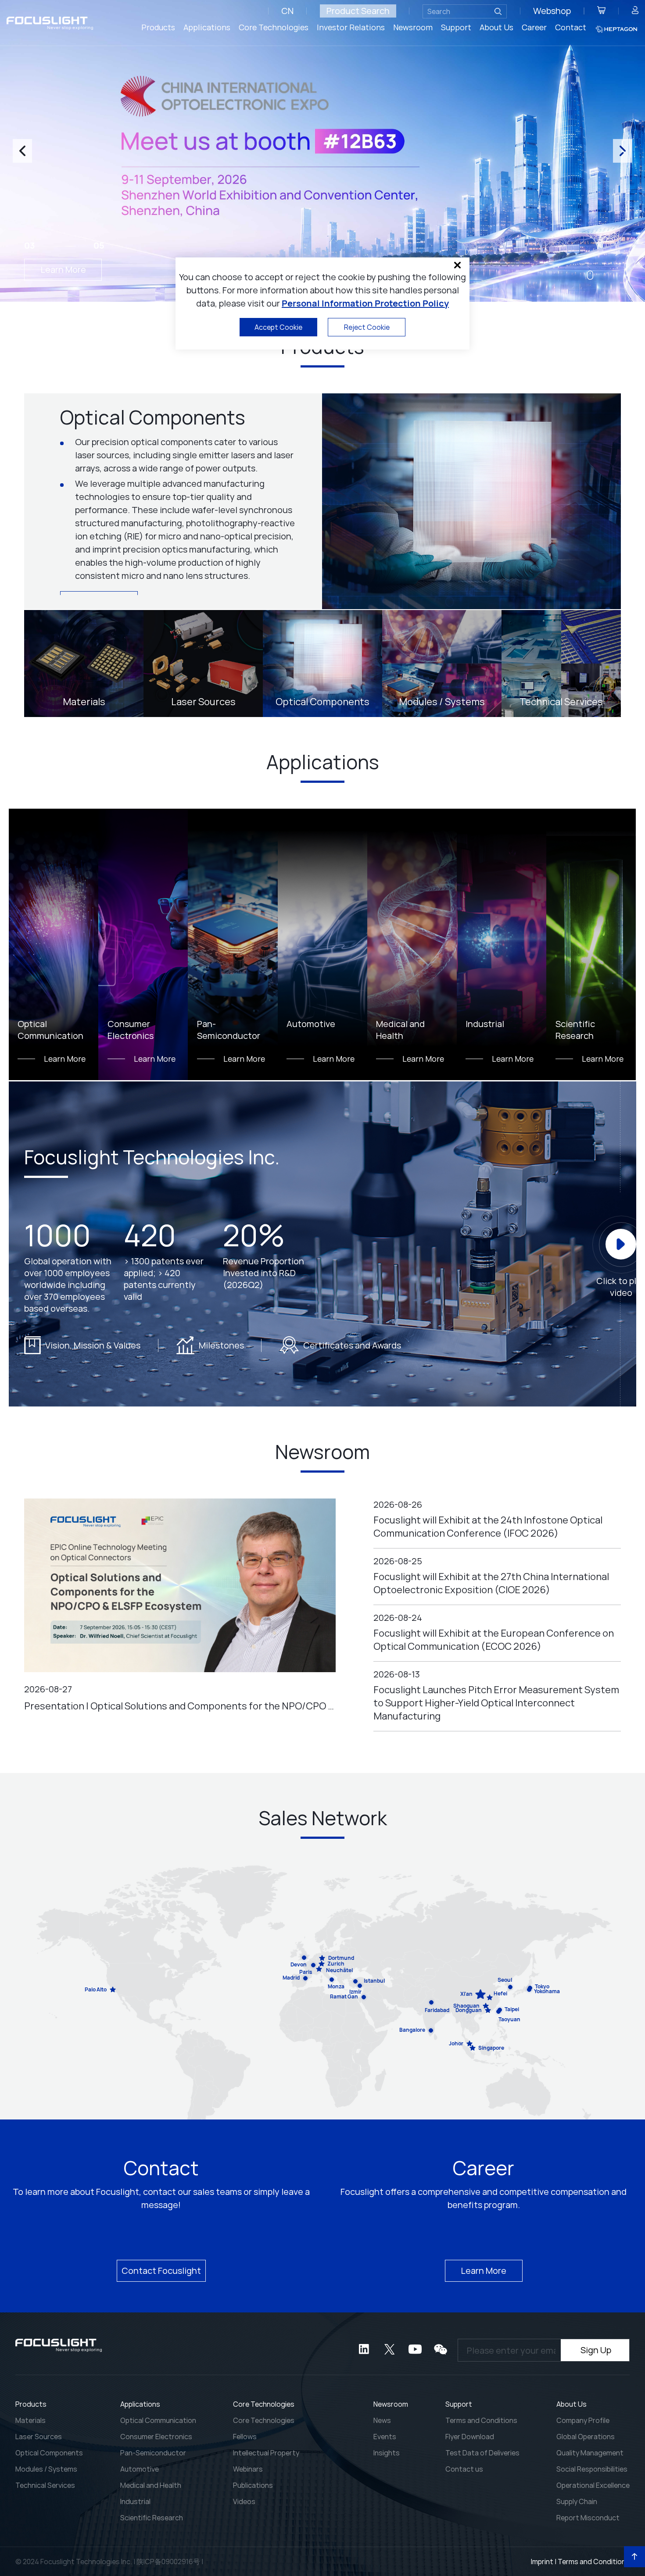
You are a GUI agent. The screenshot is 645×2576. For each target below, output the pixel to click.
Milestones (221, 1345)
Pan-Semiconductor (153, 2453)
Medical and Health (151, 2485)
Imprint (542, 2562)
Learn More (63, 269)
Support (456, 27)
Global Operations (586, 2437)
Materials (30, 2420)
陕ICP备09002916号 (168, 2562)
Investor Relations (351, 27)
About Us (496, 27)
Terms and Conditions (481, 2420)
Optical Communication (158, 2420)
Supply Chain (577, 2501)
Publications (253, 2485)
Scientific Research (152, 2518)
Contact (571, 27)
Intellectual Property (266, 2453)
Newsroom (413, 27)
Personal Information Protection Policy (365, 303)
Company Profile (583, 2420)
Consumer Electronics (156, 2437)
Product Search (358, 11)
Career (534, 27)
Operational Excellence (593, 2485)
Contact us (464, 2469)
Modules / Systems (46, 2469)
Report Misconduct (588, 2518)
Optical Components (49, 2453)
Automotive (140, 2469)
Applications (207, 27)
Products (158, 27)
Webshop (552, 11)
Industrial (135, 2501)
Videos (244, 2501)
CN (287, 11)
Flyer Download (470, 2437)
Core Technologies (274, 27)
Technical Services (45, 2485)
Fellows (245, 2437)
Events (385, 2437)
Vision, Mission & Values (93, 1345)
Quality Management (590, 2453)
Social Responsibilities (592, 2469)
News (382, 2420)
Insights (387, 2453)
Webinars (248, 2469)
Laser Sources (39, 2437)
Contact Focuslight (161, 2271)
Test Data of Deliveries (482, 2453)
